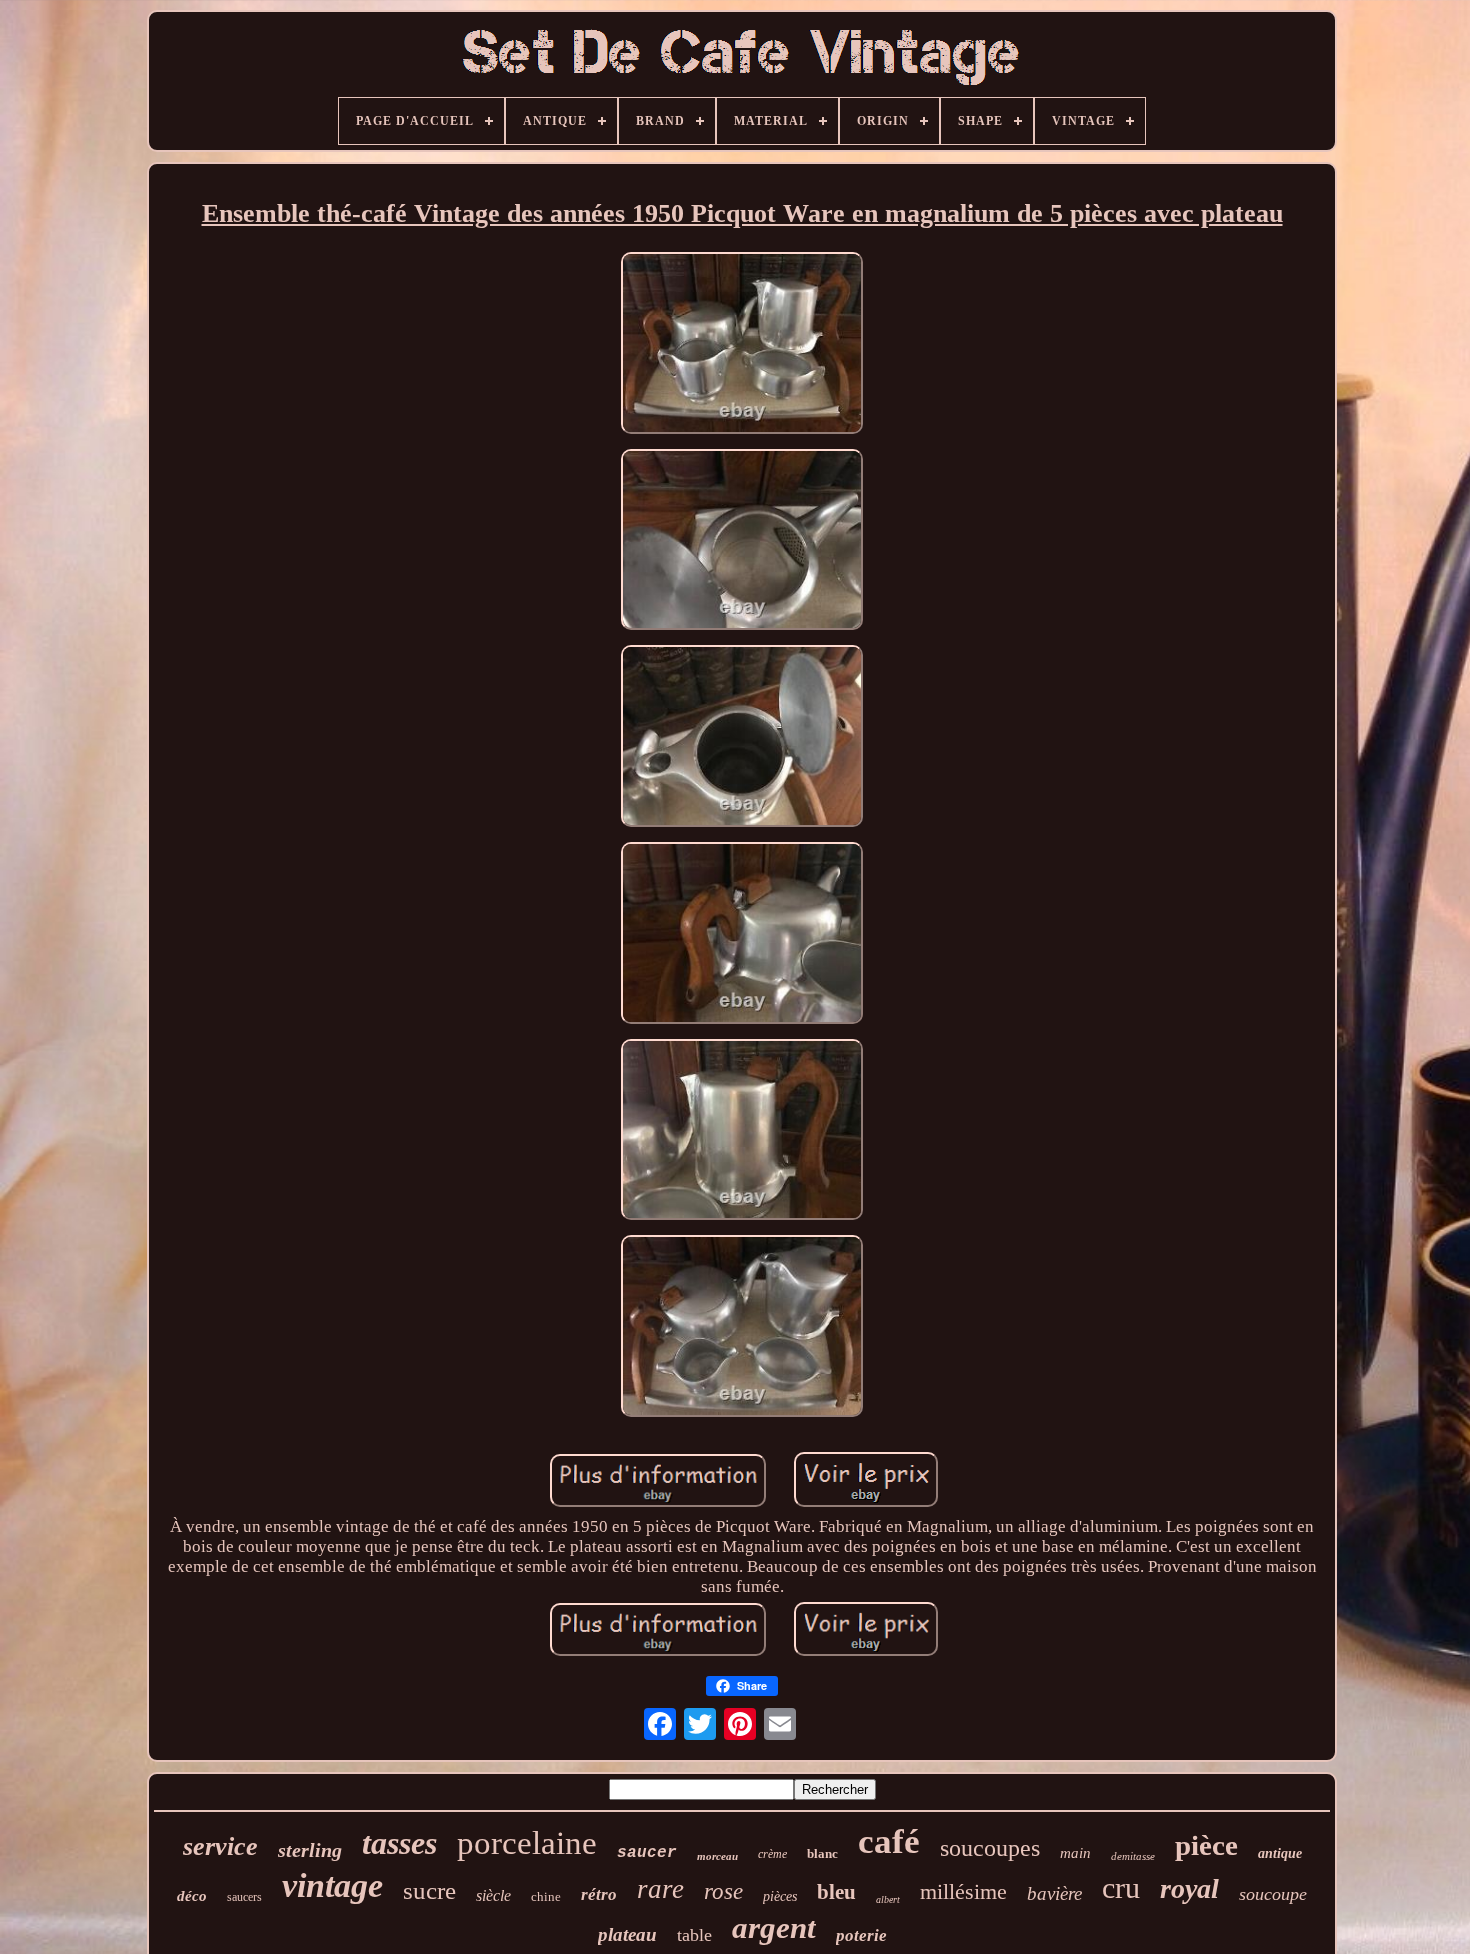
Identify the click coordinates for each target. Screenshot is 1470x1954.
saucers (244, 1897)
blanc (822, 1853)
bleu (836, 1892)
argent (774, 1927)
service (220, 1846)
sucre (429, 1890)
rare (660, 1889)
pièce (1206, 1845)
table (694, 1935)
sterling (310, 1850)
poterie (861, 1935)
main (1075, 1853)
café (889, 1841)
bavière (1054, 1893)
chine (546, 1896)
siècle (493, 1895)
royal (1189, 1888)
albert (888, 1899)
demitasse (1133, 1856)
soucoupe (1273, 1894)
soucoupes (990, 1848)
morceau (717, 1856)
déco (192, 1896)
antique (1280, 1853)
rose (723, 1891)
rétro (599, 1894)
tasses (399, 1843)
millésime (963, 1891)
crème (772, 1854)
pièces (780, 1896)
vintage (332, 1885)
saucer (647, 1853)
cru (1121, 1887)
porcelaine (527, 1843)
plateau (627, 1934)
